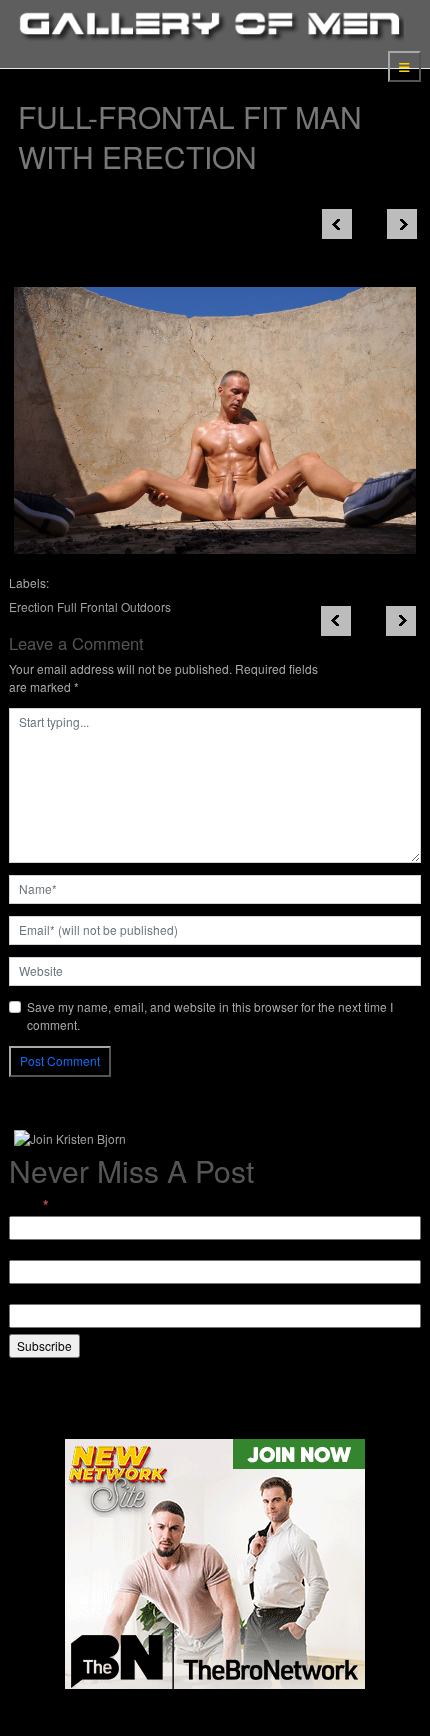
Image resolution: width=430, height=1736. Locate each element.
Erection (31, 606)
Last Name (38, 1294)
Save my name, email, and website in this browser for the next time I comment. (210, 1015)
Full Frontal (87, 606)
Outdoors (146, 606)
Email (29, 1205)
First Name (38, 1250)
